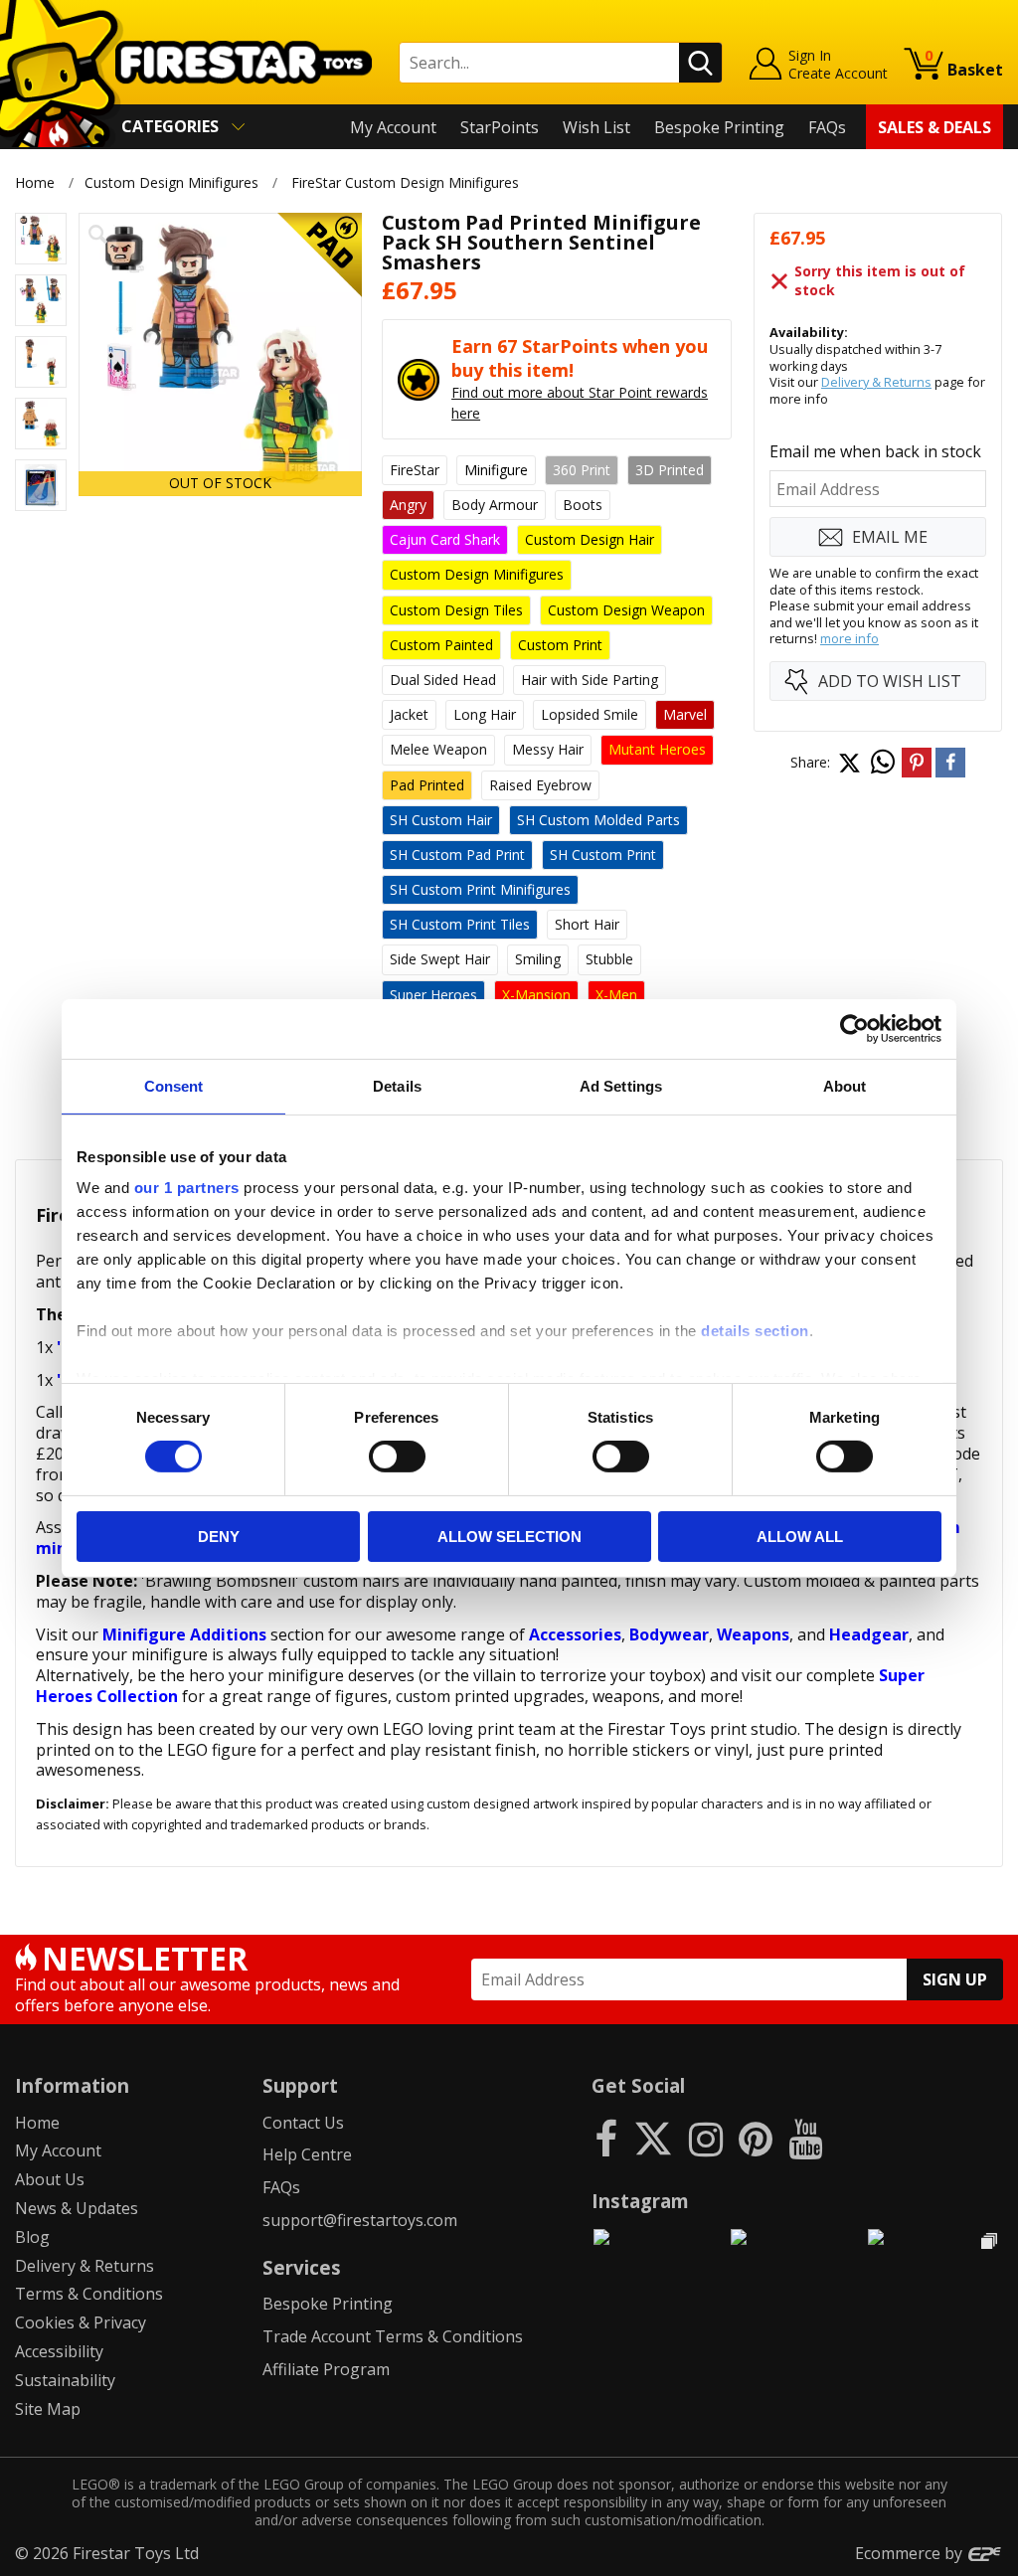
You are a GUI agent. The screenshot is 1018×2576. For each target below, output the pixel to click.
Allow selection (509, 1537)
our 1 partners (187, 1188)
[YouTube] (805, 2138)
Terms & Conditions (89, 2294)
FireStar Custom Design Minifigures (405, 182)
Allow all (800, 1537)
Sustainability (65, 2380)
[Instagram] (706, 2138)
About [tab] (845, 1085)
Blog (32, 2237)
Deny (219, 1537)
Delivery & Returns (876, 382)
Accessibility (59, 2351)
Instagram (640, 2201)
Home (35, 182)
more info (849, 638)
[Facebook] (606, 2138)
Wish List (596, 127)
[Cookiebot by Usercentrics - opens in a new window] (854, 1028)
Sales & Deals (934, 127)
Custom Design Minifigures (171, 182)
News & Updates (77, 2208)
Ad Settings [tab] (621, 1085)
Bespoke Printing (719, 127)
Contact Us (303, 2123)
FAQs (827, 127)
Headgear (869, 1634)
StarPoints (500, 127)
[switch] (397, 1457)
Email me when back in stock (875, 451)
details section (755, 1331)
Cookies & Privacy (81, 2322)
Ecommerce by (911, 2553)
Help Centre (307, 2154)
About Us (50, 2179)
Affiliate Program (326, 2369)
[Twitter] (653, 2138)
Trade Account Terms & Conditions (393, 2336)
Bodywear (669, 1634)
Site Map (48, 2409)
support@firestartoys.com (360, 2220)
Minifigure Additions (184, 1634)
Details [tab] (397, 1085)
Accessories (575, 1634)
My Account (393, 127)
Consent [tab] (174, 1085)
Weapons (753, 1634)
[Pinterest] (756, 2138)
